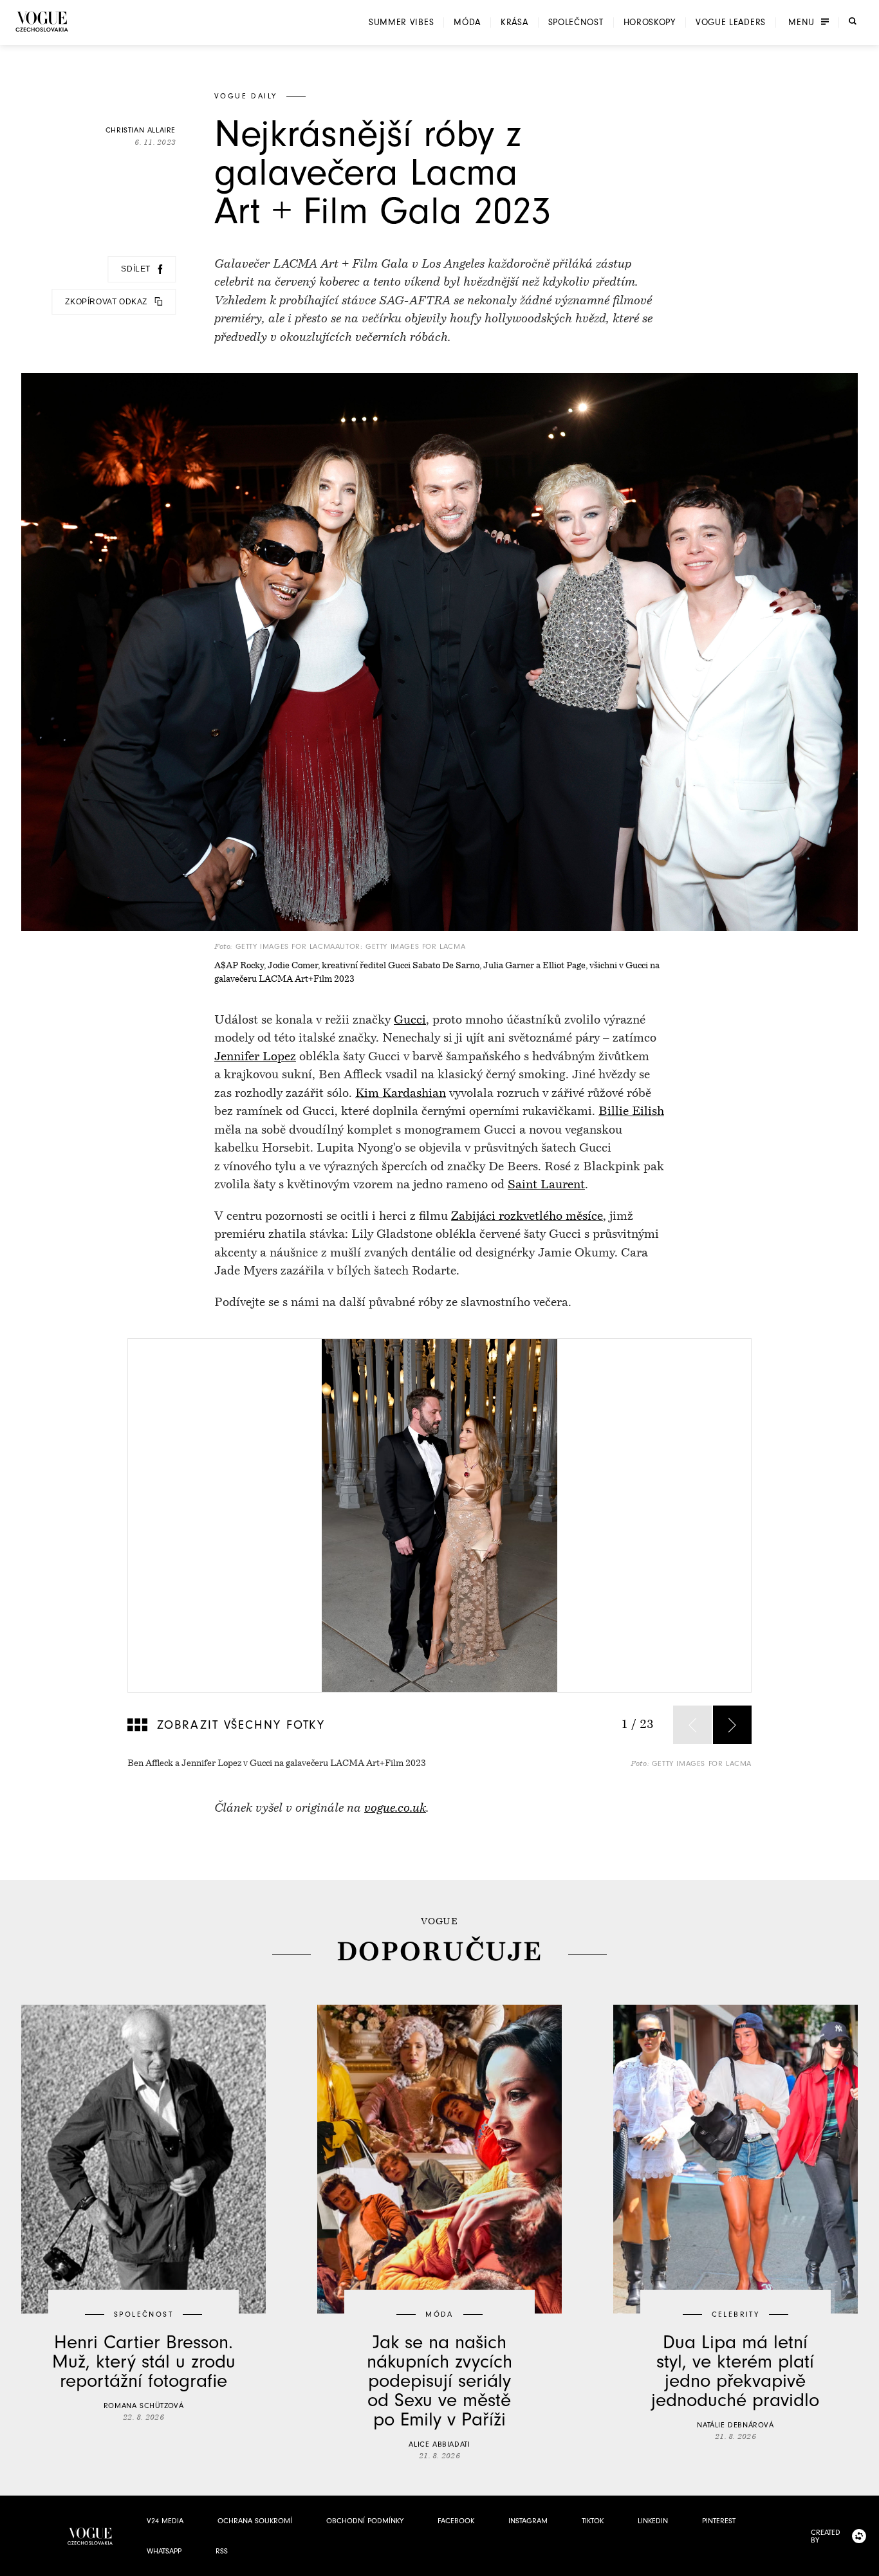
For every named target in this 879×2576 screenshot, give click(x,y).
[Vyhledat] (853, 21)
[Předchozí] (692, 1725)
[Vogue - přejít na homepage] (42, 22)
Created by (826, 2536)
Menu (801, 23)
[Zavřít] (865, 2562)
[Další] (732, 1725)
